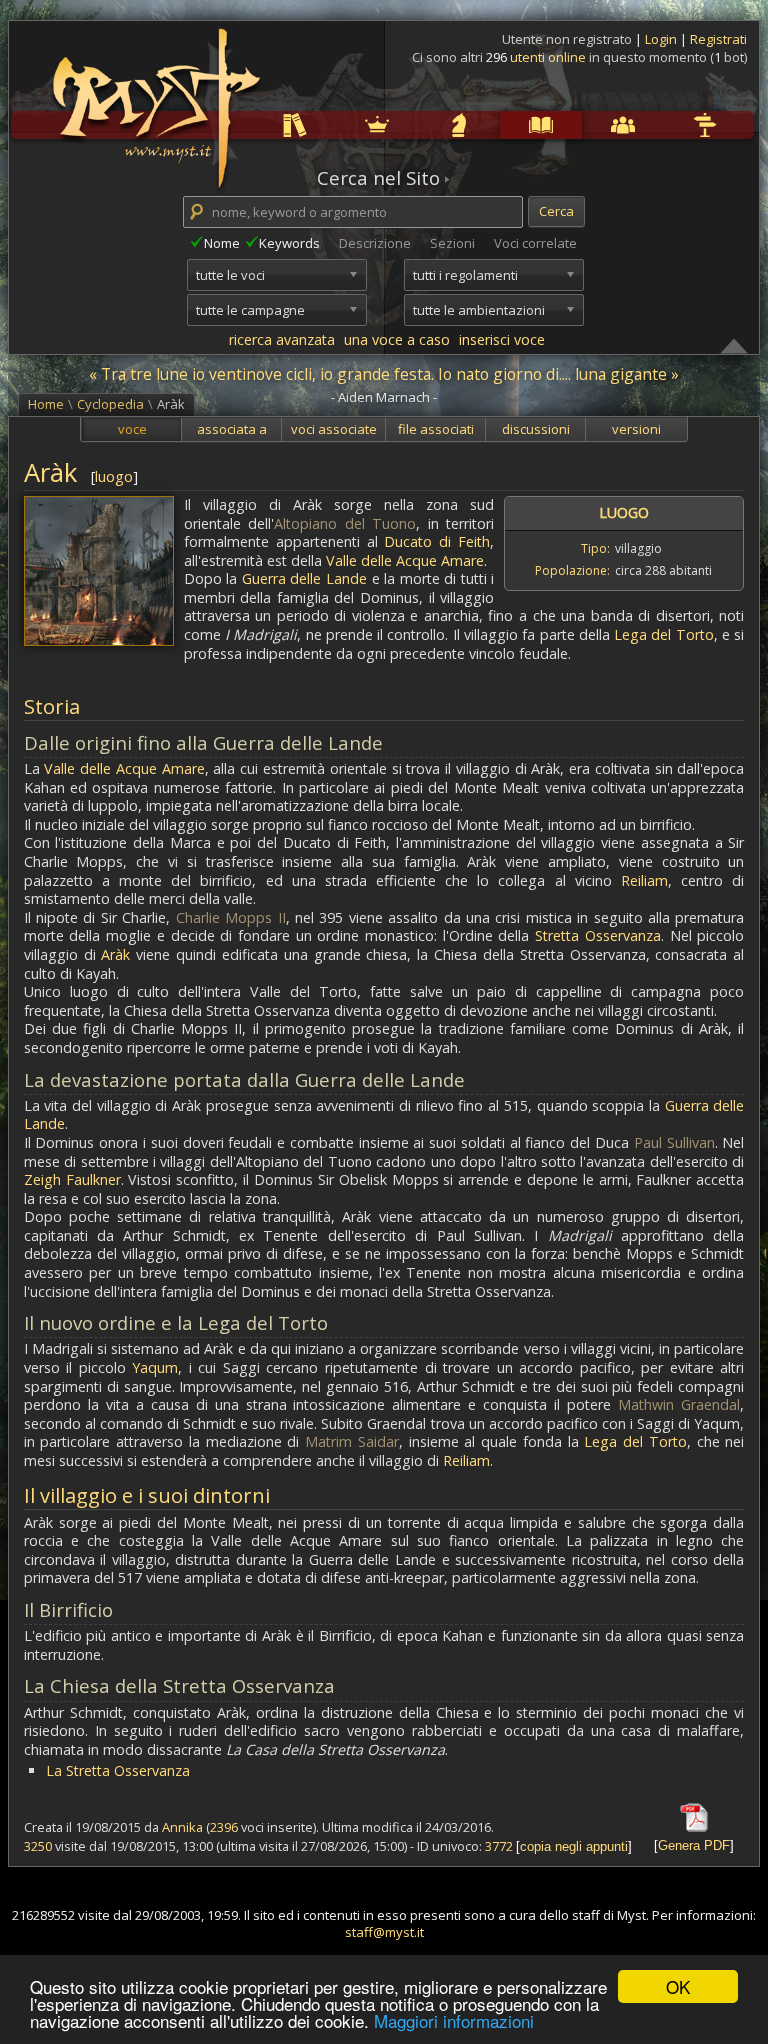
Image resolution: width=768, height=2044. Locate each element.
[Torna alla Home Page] (154, 96)
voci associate (334, 429)
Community (585, 124)
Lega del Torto (664, 634)
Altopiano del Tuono (345, 523)
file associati (436, 429)
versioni (636, 429)
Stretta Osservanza (598, 935)
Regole (257, 124)
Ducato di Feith (437, 541)
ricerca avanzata (282, 339)
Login (662, 39)
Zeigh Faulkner (72, 1179)
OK (678, 1986)
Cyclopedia (504, 124)
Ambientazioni (340, 124)
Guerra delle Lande (304, 578)
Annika (182, 1827)
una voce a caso (397, 339)
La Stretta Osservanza (118, 1770)
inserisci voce (502, 339)
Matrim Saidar (352, 1441)
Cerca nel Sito (378, 178)
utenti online (548, 57)
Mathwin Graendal (679, 1404)
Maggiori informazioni (454, 2020)
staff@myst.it (384, 1932)
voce (132, 429)
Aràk (115, 954)
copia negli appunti (574, 1846)
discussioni (536, 429)
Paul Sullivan (674, 1142)
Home (46, 404)
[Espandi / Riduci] (734, 345)
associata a (232, 429)
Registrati (718, 39)
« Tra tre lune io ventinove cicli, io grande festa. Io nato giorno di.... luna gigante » (384, 374)
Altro (665, 124)
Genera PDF (694, 1845)
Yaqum (155, 1367)
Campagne (422, 124)
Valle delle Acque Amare (405, 560)
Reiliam (644, 880)
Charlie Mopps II (231, 917)
